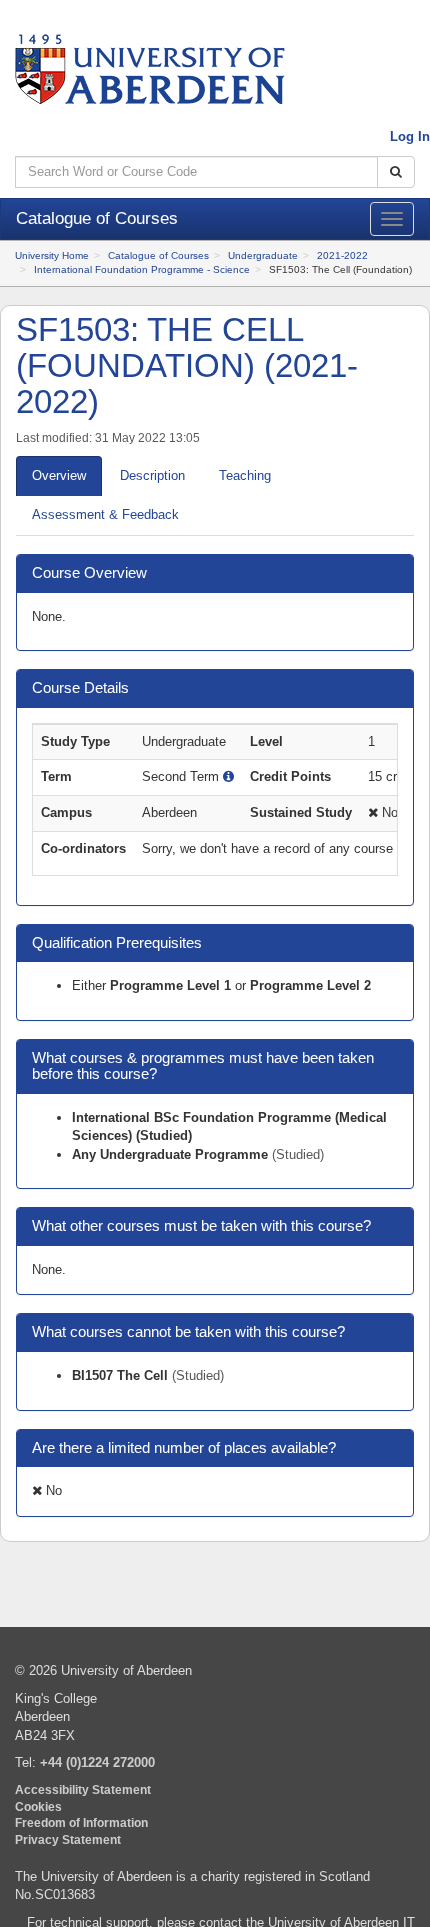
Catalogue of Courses (158, 255)
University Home (52, 255)
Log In (410, 136)
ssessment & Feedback (105, 514)
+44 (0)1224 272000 (97, 1762)
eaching (245, 475)
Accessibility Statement (83, 1789)
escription (152, 475)
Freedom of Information (81, 1822)
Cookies (38, 1806)
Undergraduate (263, 255)
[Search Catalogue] (396, 172)
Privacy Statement (68, 1839)
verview (59, 475)
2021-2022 (342, 255)
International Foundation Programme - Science (142, 269)
